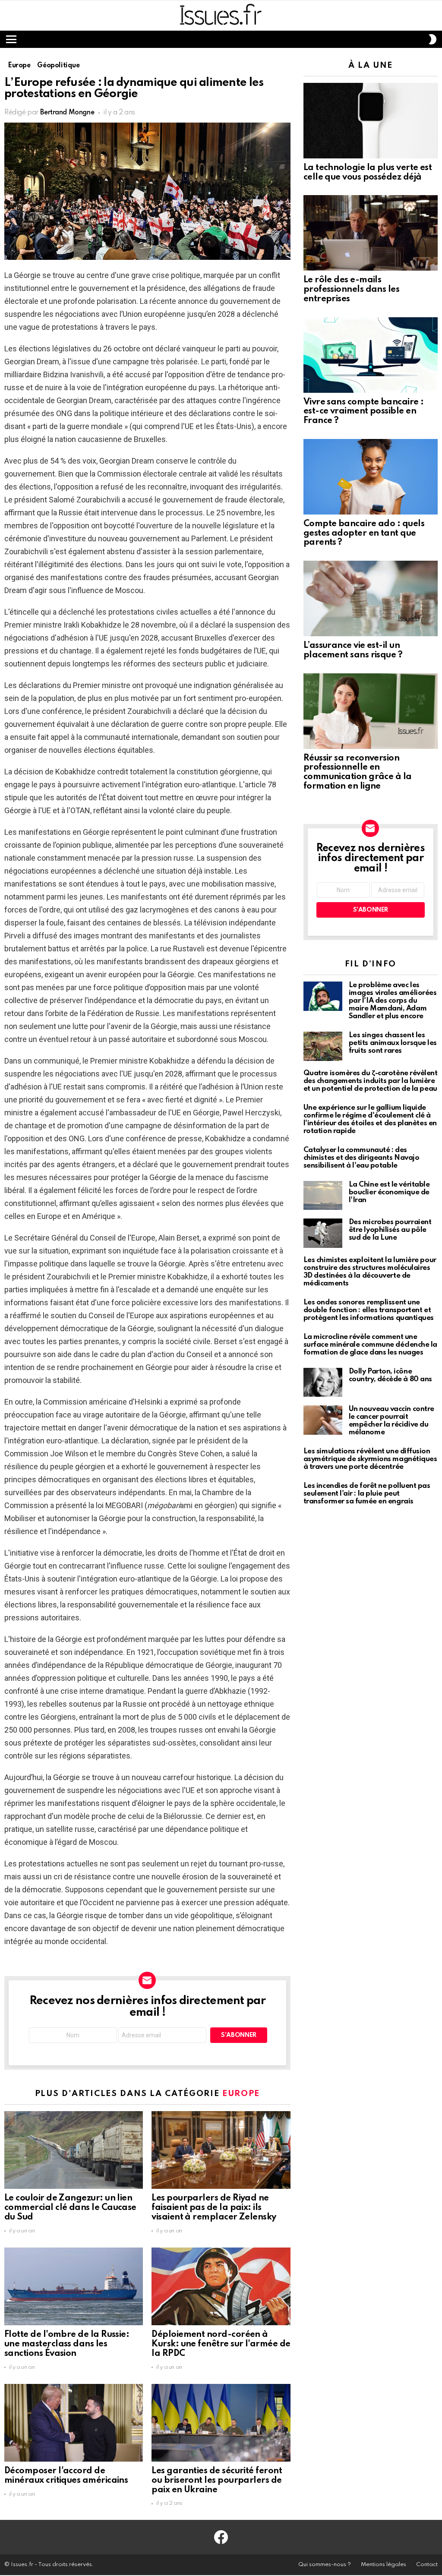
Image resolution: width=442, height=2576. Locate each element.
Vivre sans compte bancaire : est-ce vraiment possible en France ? (364, 412)
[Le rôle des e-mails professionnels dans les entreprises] (371, 233)
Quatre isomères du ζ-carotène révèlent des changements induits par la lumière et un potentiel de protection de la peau (371, 1081)
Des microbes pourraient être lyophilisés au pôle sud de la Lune (390, 1230)
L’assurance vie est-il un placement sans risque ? (353, 650)
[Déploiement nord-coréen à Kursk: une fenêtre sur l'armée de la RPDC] (221, 2287)
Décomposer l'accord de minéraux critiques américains (66, 2476)
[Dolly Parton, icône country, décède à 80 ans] (323, 1383)
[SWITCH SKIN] (433, 39)
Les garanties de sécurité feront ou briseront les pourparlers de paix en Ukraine (217, 2481)
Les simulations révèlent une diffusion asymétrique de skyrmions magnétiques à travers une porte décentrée (370, 1459)
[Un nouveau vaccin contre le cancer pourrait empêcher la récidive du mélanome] (323, 1420)
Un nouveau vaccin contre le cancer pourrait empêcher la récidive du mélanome (391, 1421)
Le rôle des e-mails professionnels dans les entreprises (352, 290)
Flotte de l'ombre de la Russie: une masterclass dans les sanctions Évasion (67, 2344)
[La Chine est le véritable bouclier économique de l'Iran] (323, 1196)
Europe (241, 2094)
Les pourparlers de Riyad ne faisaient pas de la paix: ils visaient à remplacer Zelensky (214, 2208)
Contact (427, 2565)
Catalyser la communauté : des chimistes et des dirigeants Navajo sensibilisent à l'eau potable (361, 1158)
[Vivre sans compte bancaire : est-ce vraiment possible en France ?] (371, 355)
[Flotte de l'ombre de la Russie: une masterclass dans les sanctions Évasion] (74, 2287)
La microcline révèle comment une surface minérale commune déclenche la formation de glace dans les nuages (370, 1345)
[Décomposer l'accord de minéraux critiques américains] (74, 2423)
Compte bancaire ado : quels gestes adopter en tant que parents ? (364, 534)
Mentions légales (384, 2565)
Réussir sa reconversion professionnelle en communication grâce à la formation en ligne (358, 772)
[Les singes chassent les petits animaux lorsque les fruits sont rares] (323, 1046)
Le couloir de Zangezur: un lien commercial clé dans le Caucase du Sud (70, 2208)
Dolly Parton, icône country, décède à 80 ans (390, 1375)
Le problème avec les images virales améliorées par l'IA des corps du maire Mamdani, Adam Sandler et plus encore (393, 1001)
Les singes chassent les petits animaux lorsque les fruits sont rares (393, 1043)
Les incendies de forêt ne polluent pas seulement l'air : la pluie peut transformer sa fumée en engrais (367, 1494)
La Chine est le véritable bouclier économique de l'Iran (389, 1192)
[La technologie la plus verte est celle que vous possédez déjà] (371, 121)
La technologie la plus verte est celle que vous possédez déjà (368, 173)
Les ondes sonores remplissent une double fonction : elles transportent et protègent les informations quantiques (369, 1310)
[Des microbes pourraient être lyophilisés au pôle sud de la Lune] (323, 1233)
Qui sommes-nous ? (325, 2565)
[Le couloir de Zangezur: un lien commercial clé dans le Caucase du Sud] (74, 2150)
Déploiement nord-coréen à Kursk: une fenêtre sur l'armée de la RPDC (221, 2344)
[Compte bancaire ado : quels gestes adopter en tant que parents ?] (371, 477)
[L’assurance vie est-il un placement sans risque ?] (371, 598)
